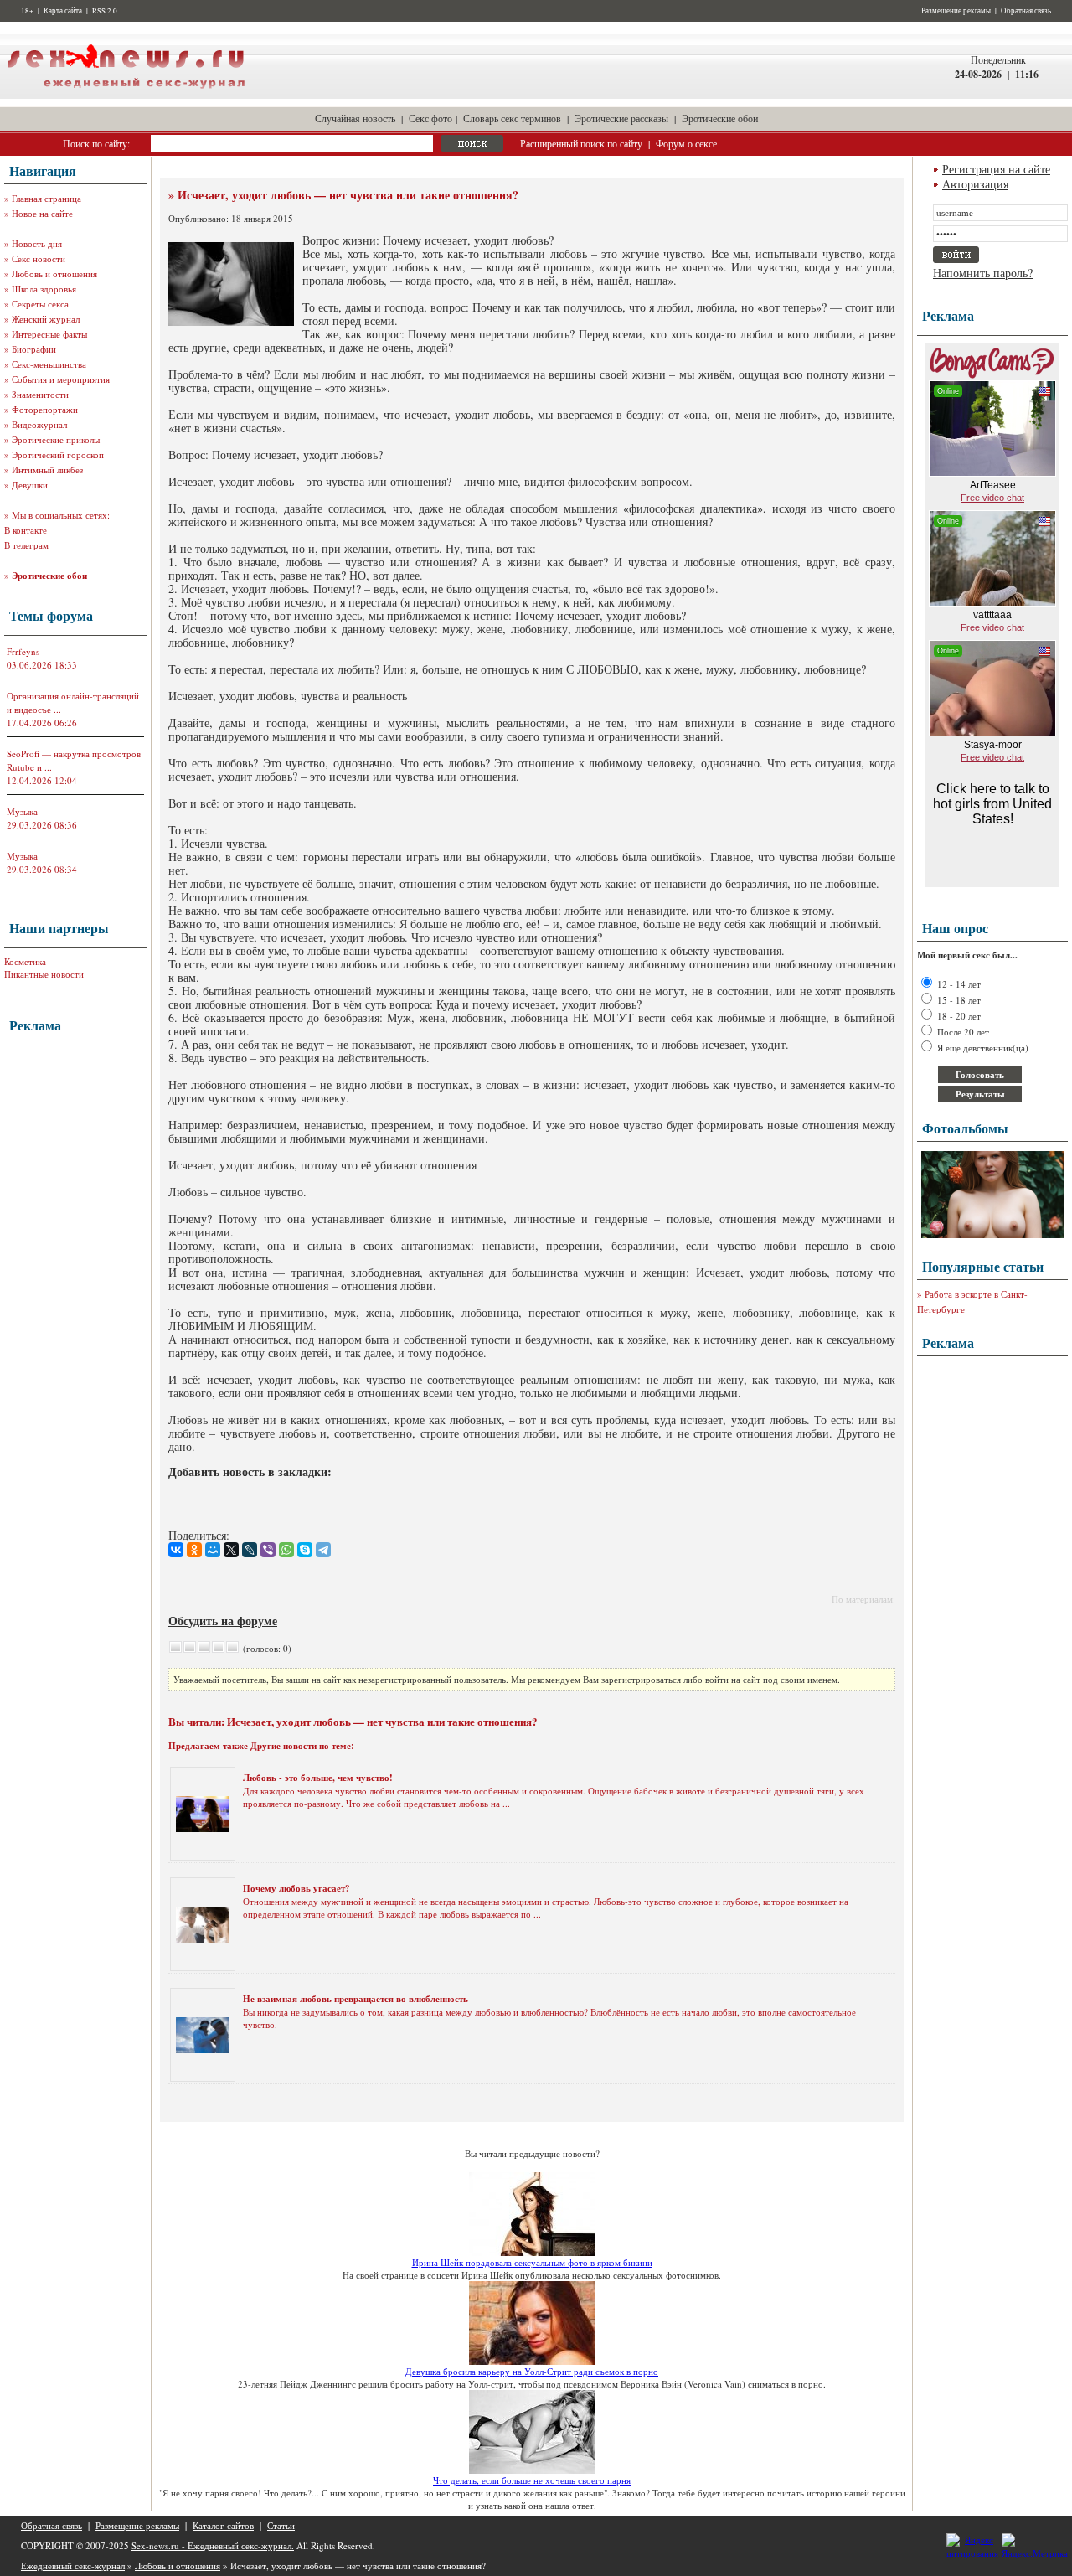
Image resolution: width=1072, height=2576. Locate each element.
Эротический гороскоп (58, 454)
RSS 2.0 (105, 11)
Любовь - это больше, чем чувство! (318, 1778)
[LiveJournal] (250, 1550)
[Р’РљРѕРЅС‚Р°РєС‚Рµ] (176, 1550)
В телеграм (26, 545)
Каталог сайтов (223, 2525)
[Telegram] (323, 1550)
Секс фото (430, 118)
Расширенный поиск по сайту (581, 143)
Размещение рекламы (956, 11)
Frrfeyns (23, 651)
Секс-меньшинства (49, 364)
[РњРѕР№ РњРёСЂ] (213, 1550)
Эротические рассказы (621, 118)
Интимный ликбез (47, 470)
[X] (231, 1550)
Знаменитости (40, 394)
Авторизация (975, 184)
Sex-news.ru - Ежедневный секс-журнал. (213, 2545)
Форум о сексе (686, 143)
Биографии (34, 349)
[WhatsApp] (286, 1550)
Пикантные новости (44, 974)
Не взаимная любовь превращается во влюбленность (356, 1999)
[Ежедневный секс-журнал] (126, 95)
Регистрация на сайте (996, 169)
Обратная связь (1026, 11)
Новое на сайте (42, 213)
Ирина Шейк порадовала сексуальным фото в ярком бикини (532, 2262)
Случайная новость (355, 118)
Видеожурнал (39, 424)
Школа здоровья (44, 289)
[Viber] (268, 1550)
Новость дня (37, 243)
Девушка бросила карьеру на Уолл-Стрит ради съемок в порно (532, 2371)
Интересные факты (49, 334)
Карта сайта (63, 11)
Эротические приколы (56, 439)
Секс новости (39, 258)
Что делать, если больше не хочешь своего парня (532, 2480)
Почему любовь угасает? (296, 1888)
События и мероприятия (61, 379)
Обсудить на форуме (223, 1621)
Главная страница (46, 198)
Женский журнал (46, 319)
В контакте (26, 530)
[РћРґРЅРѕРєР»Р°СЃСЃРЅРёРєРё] (194, 1550)
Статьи (281, 2525)
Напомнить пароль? (983, 273)
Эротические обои (720, 118)
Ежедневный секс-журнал (73, 2566)
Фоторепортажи (45, 409)
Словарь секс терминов (512, 118)
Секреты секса (40, 304)
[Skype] (305, 1550)
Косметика (25, 961)
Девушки (30, 485)
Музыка (22, 811)
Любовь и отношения (54, 274)
